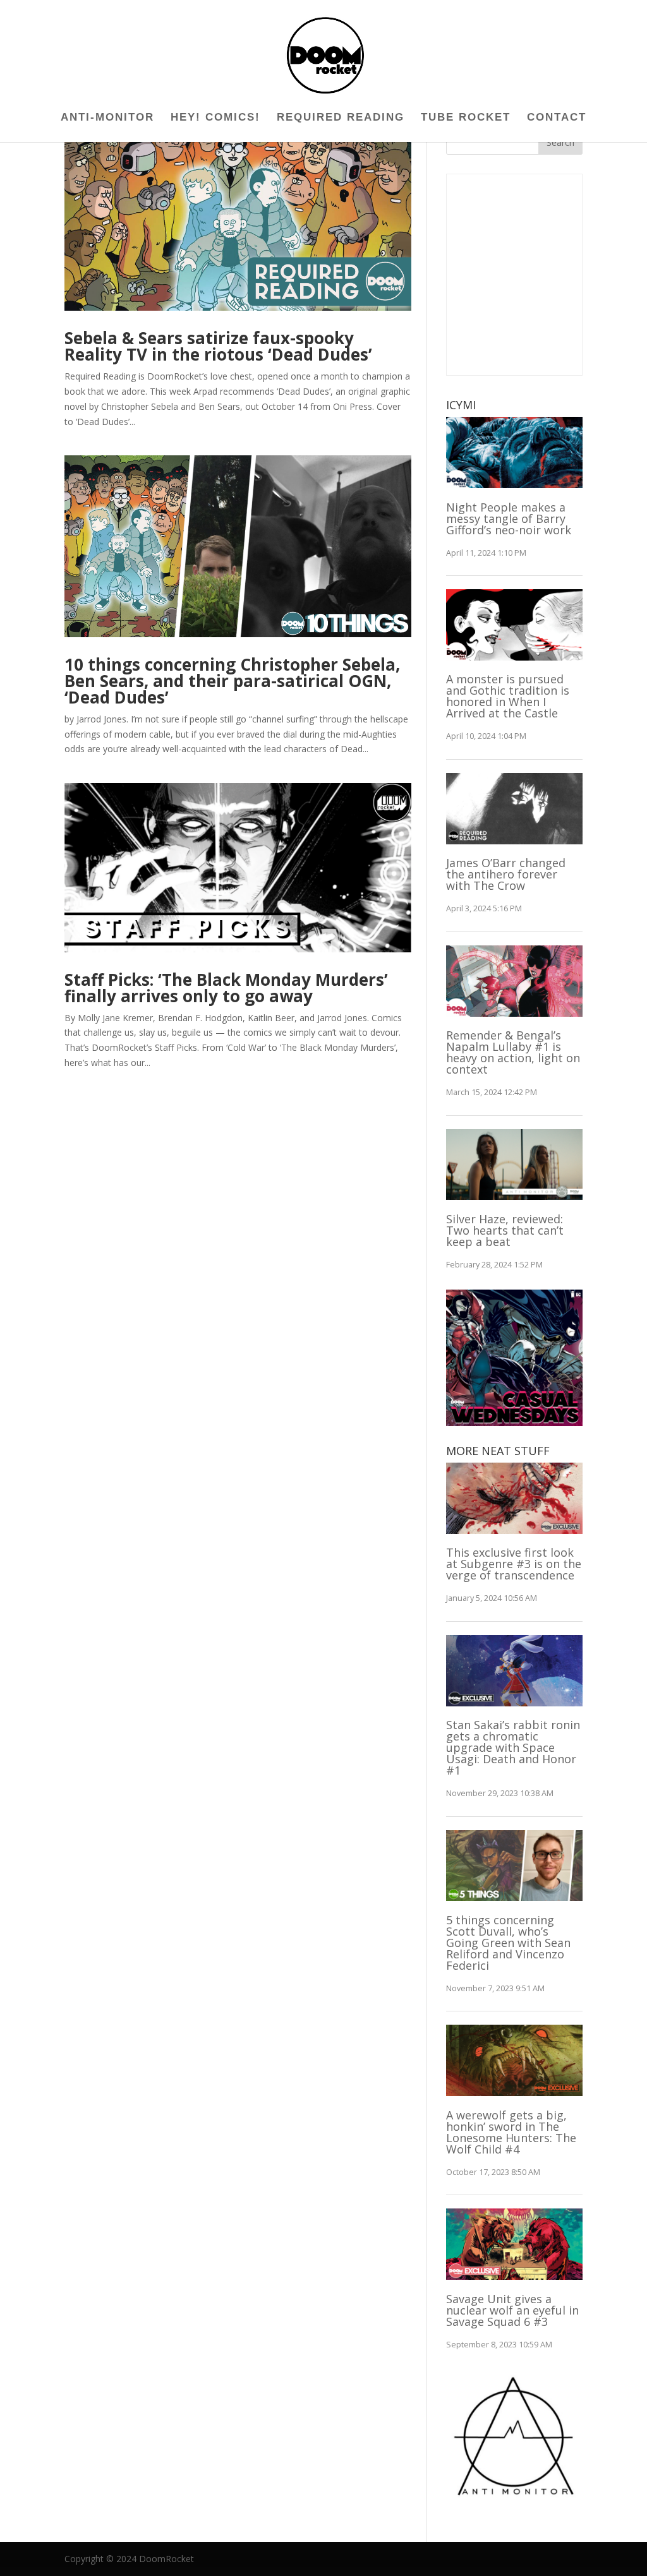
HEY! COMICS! (215, 118)
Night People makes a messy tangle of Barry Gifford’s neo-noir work (509, 518)
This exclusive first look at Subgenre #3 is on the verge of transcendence (514, 1564)
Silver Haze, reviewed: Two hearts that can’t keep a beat (505, 1230)
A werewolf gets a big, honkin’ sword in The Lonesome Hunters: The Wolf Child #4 (511, 2132)
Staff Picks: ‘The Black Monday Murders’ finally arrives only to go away (226, 988)
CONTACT (557, 118)
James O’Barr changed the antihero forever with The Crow (506, 874)
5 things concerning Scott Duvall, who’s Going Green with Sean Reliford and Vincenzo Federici (508, 1943)
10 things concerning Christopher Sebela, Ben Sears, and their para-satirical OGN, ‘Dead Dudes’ (232, 681)
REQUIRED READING (341, 118)
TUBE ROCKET (466, 118)
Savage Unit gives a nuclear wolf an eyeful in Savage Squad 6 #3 (512, 2310)
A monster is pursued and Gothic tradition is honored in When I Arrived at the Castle (508, 696)
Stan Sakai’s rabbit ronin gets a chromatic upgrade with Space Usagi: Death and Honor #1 (513, 1747)
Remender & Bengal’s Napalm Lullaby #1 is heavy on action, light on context (513, 1052)
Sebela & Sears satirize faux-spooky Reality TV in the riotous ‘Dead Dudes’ (218, 346)
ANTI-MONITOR (107, 118)
